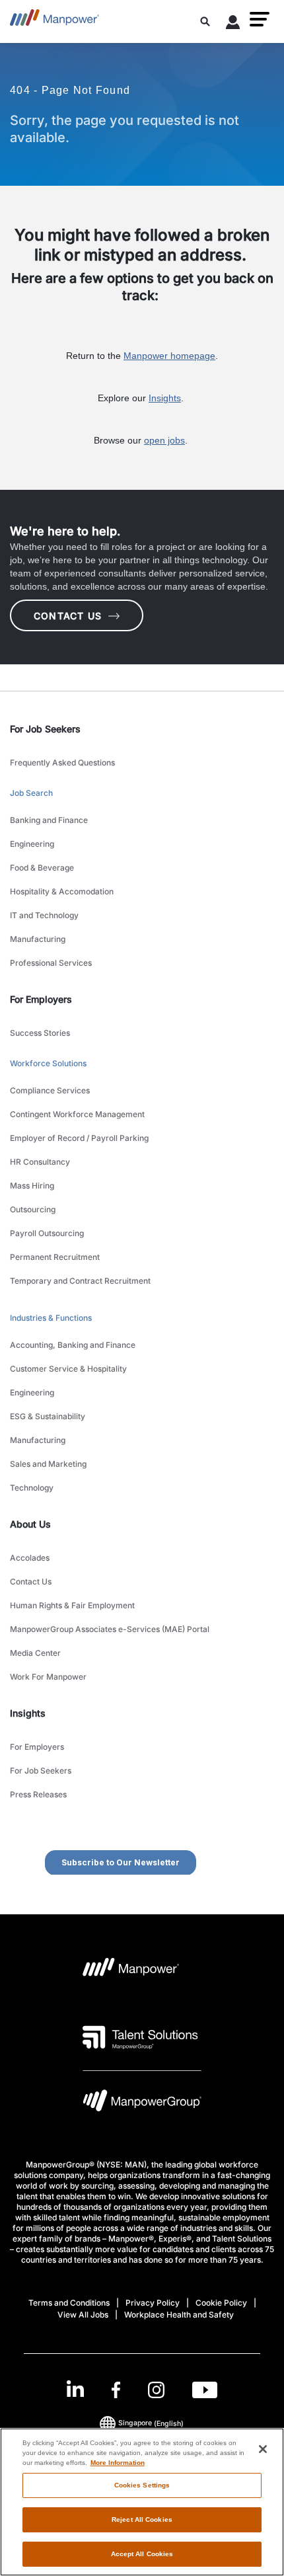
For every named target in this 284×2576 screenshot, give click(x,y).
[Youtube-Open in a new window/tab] (205, 2390)
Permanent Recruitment (55, 1257)
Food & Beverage (42, 868)
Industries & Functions (51, 1318)
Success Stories (40, 1033)
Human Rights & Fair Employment (72, 1605)
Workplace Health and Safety (179, 2315)
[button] (260, 19)
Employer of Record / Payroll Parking (79, 1138)
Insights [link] (28, 1713)
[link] (142, 2390)
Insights (165, 398)
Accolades (30, 1558)
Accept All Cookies (142, 2554)
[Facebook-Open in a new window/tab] (116, 2390)
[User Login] (233, 24)
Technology (32, 1488)
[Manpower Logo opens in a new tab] (131, 1971)
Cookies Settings (142, 2485)
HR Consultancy (40, 1162)
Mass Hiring (32, 1186)
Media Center (35, 1653)
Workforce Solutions (48, 1063)
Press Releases (38, 1794)
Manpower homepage (169, 356)
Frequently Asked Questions (62, 762)
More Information (118, 2463)
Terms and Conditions (69, 2303)
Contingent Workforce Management (77, 1114)
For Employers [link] (41, 999)
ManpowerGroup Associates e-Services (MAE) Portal (110, 1629)
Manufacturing (38, 939)
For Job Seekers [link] (45, 729)
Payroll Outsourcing (47, 1233)
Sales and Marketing (48, 1464)
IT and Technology (44, 915)
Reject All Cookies (142, 2519)
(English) (151, 2423)
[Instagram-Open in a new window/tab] (157, 2390)
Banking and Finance (49, 820)
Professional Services (51, 963)
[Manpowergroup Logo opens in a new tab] (142, 2104)
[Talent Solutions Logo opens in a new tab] (140, 2037)
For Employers (37, 1747)
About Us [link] (30, 1524)
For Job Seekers (41, 1771)
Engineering (32, 844)
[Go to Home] (54, 21)
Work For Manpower (48, 1677)
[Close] (263, 2449)
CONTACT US (68, 616)
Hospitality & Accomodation (62, 891)
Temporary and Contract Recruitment (80, 1281)
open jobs (164, 440)
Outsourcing (33, 1209)
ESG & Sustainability (48, 1416)
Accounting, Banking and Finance (73, 1345)
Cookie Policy (221, 2303)
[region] (142, 2502)
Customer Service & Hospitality (68, 1369)
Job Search (31, 793)
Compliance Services (50, 1090)
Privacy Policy (153, 2303)
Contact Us (31, 1581)
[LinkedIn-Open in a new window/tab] (75, 2389)
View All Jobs (83, 2315)
